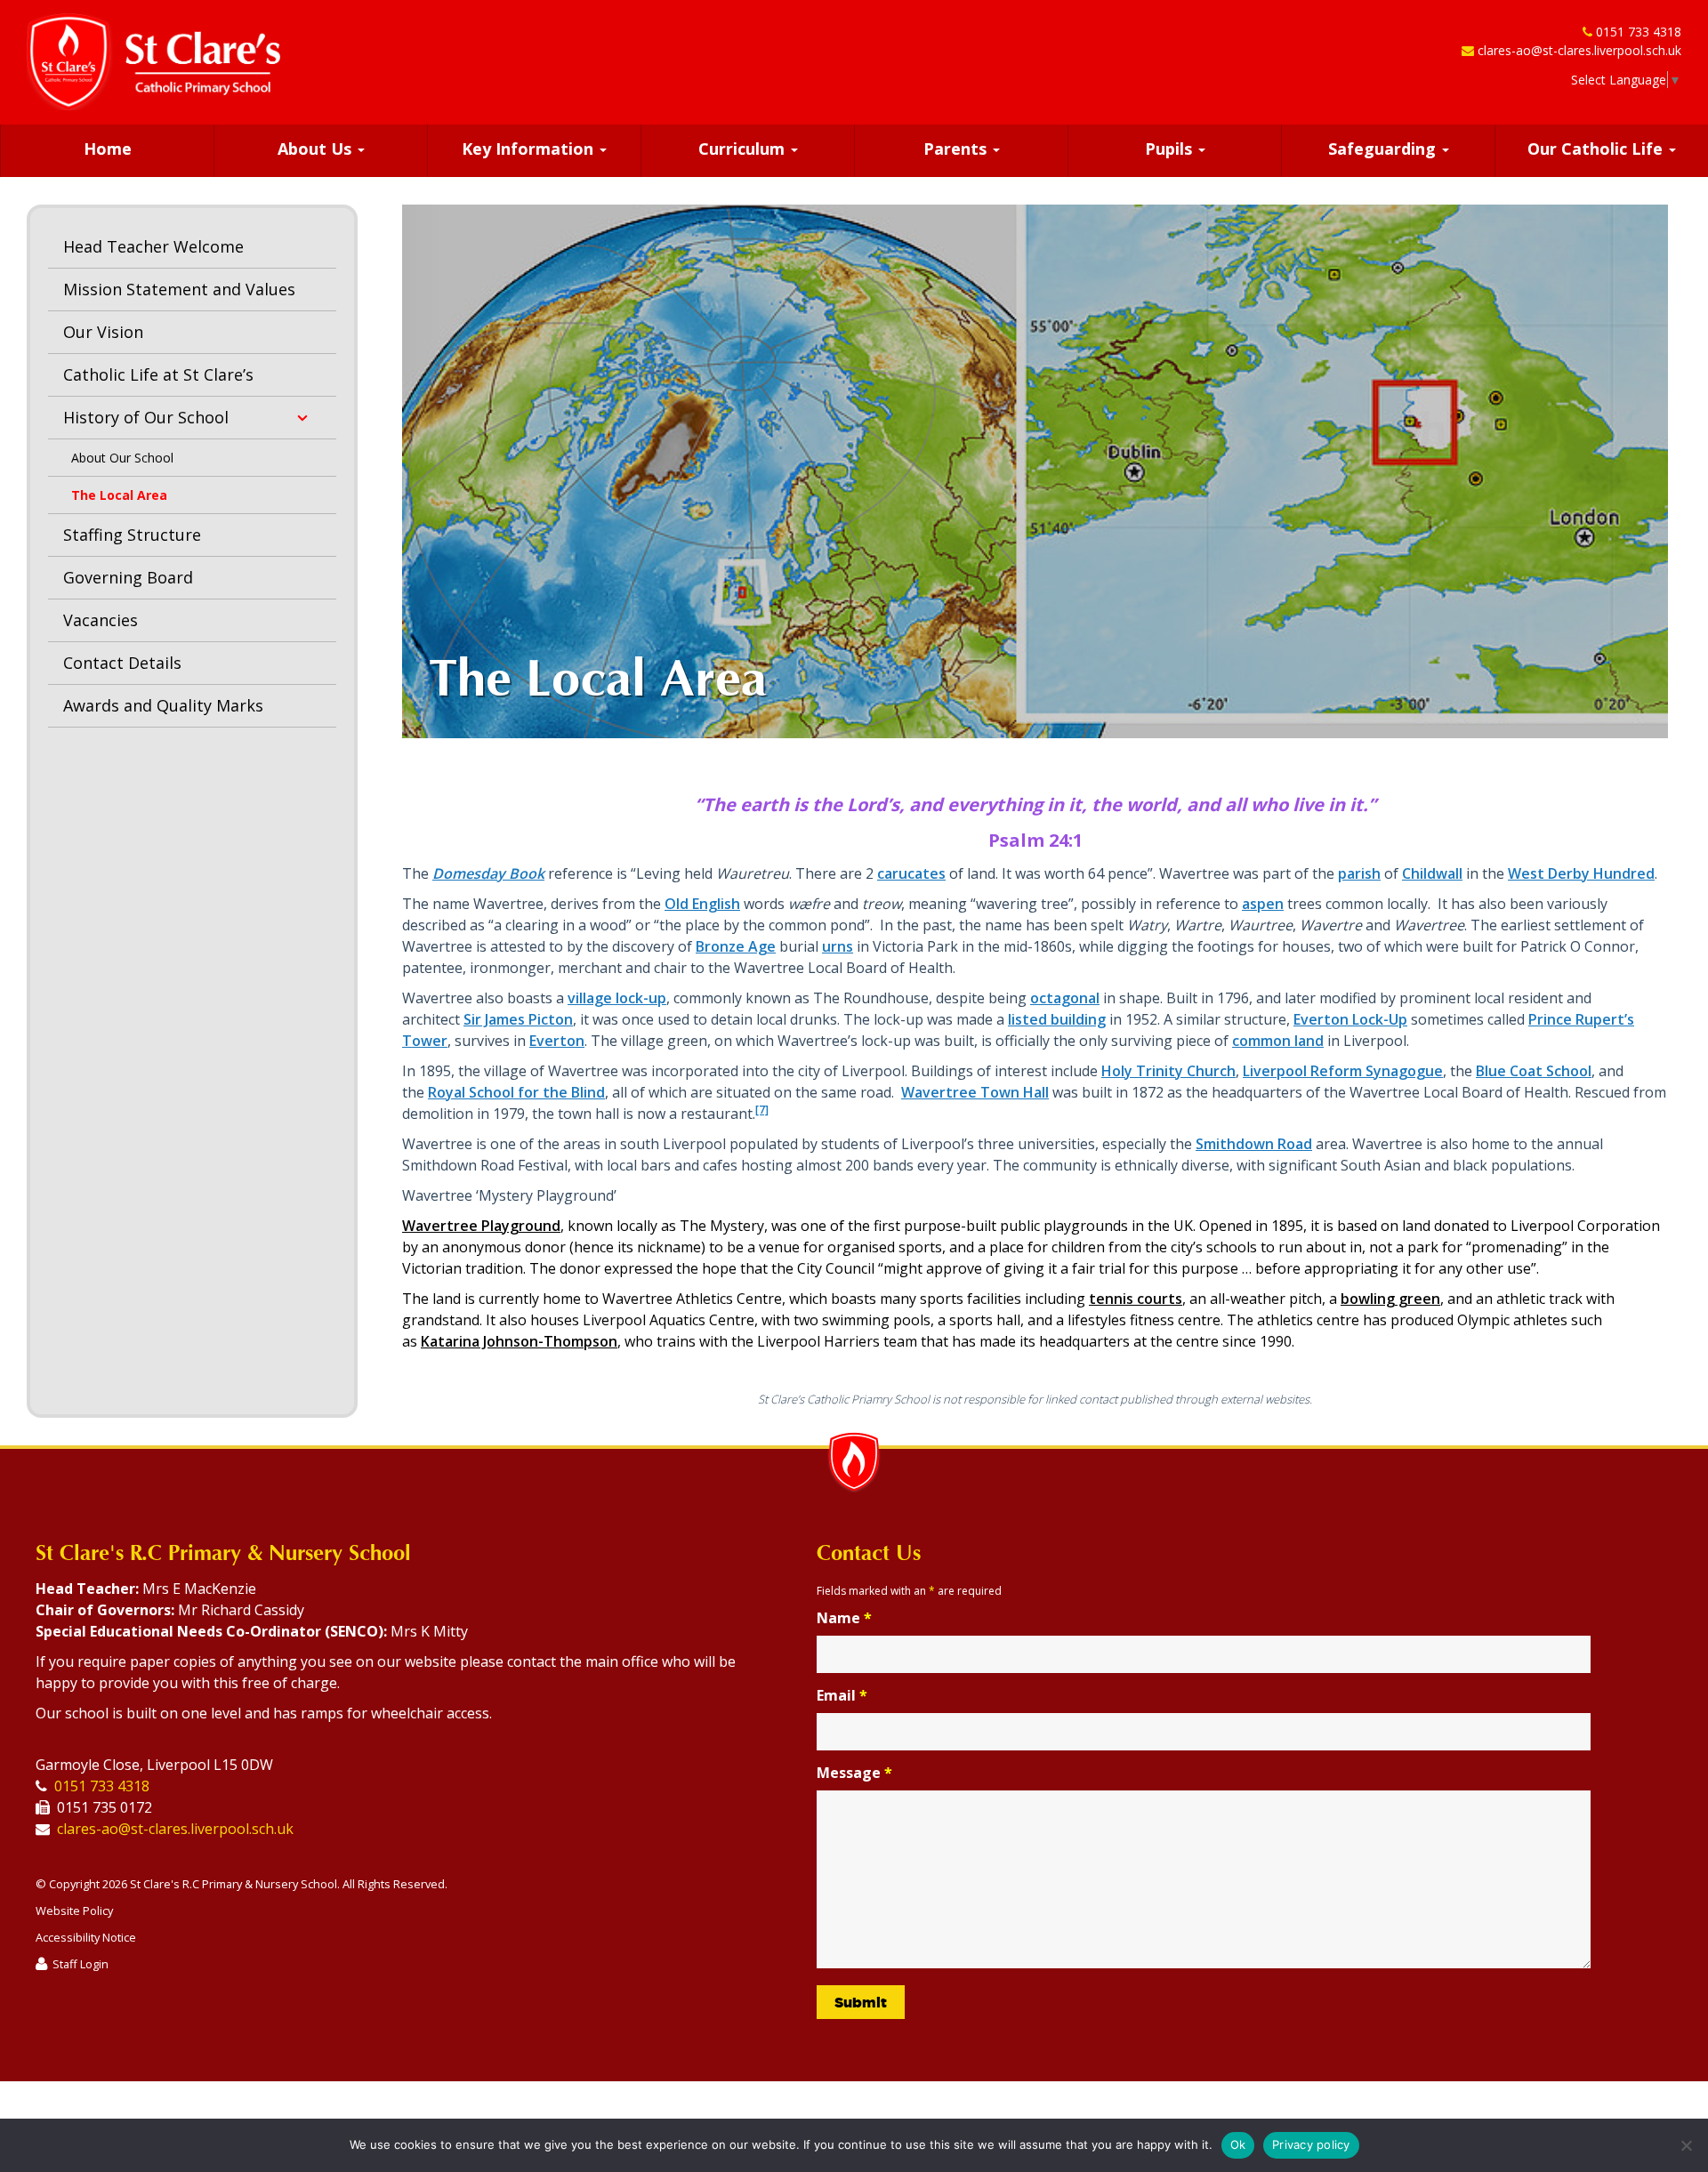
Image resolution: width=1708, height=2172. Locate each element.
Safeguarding (1384, 149)
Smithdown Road (1254, 1144)
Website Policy (74, 1911)
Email (842, 1695)
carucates (911, 873)
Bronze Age (736, 946)
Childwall (1432, 873)
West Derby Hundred (1581, 873)
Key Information (530, 149)
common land (1278, 1041)
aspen (1263, 904)
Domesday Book (488, 873)
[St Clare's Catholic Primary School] (153, 62)
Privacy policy (1311, 2144)
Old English (702, 904)
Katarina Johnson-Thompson (519, 1341)
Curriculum (744, 149)
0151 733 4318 (1639, 32)
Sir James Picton (518, 1019)
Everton (557, 1041)
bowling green (1390, 1299)
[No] (1686, 2145)
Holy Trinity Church (1168, 1071)
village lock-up (617, 998)
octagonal (1065, 998)
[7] (762, 1110)
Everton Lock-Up (1350, 1019)
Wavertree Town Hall (975, 1092)
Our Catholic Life (1597, 149)
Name (844, 1618)
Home (108, 149)
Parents (957, 149)
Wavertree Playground (481, 1226)
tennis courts (1136, 1299)
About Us (317, 149)
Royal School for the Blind (516, 1092)
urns (838, 946)
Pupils (1171, 149)
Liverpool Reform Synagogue (1343, 1071)
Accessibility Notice (86, 1937)
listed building (1057, 1019)
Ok (1238, 2144)
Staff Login (81, 1964)
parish (1359, 873)
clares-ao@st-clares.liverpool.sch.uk (1579, 50)
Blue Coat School (1534, 1071)
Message (854, 1773)
